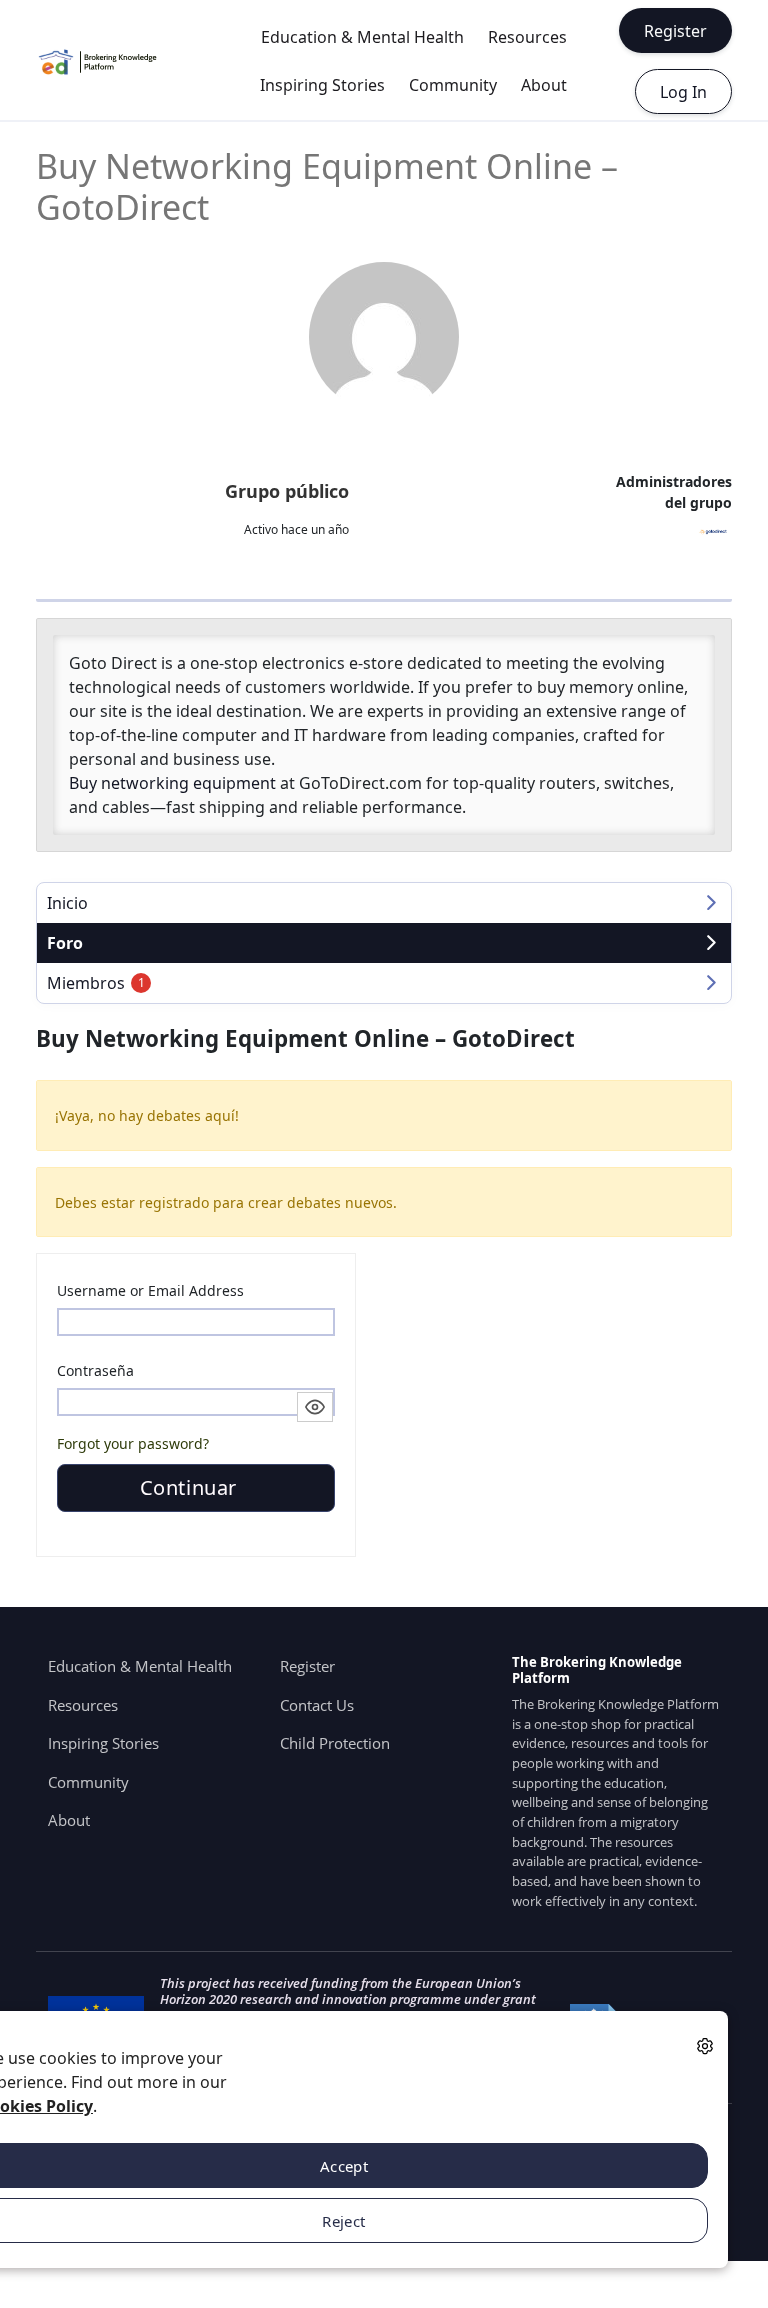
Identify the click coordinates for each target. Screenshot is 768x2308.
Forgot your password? (133, 1443)
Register (675, 31)
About (544, 85)
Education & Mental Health (362, 37)
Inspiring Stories (322, 85)
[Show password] (315, 1407)
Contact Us (317, 1705)
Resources (527, 37)
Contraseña (95, 1370)
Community (453, 85)
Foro (65, 943)
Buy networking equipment (172, 783)
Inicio (67, 903)
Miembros (96, 983)
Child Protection (335, 1743)
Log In (683, 92)
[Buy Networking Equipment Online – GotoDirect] (384, 337)
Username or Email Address (150, 1290)
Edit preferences (705, 2045)
